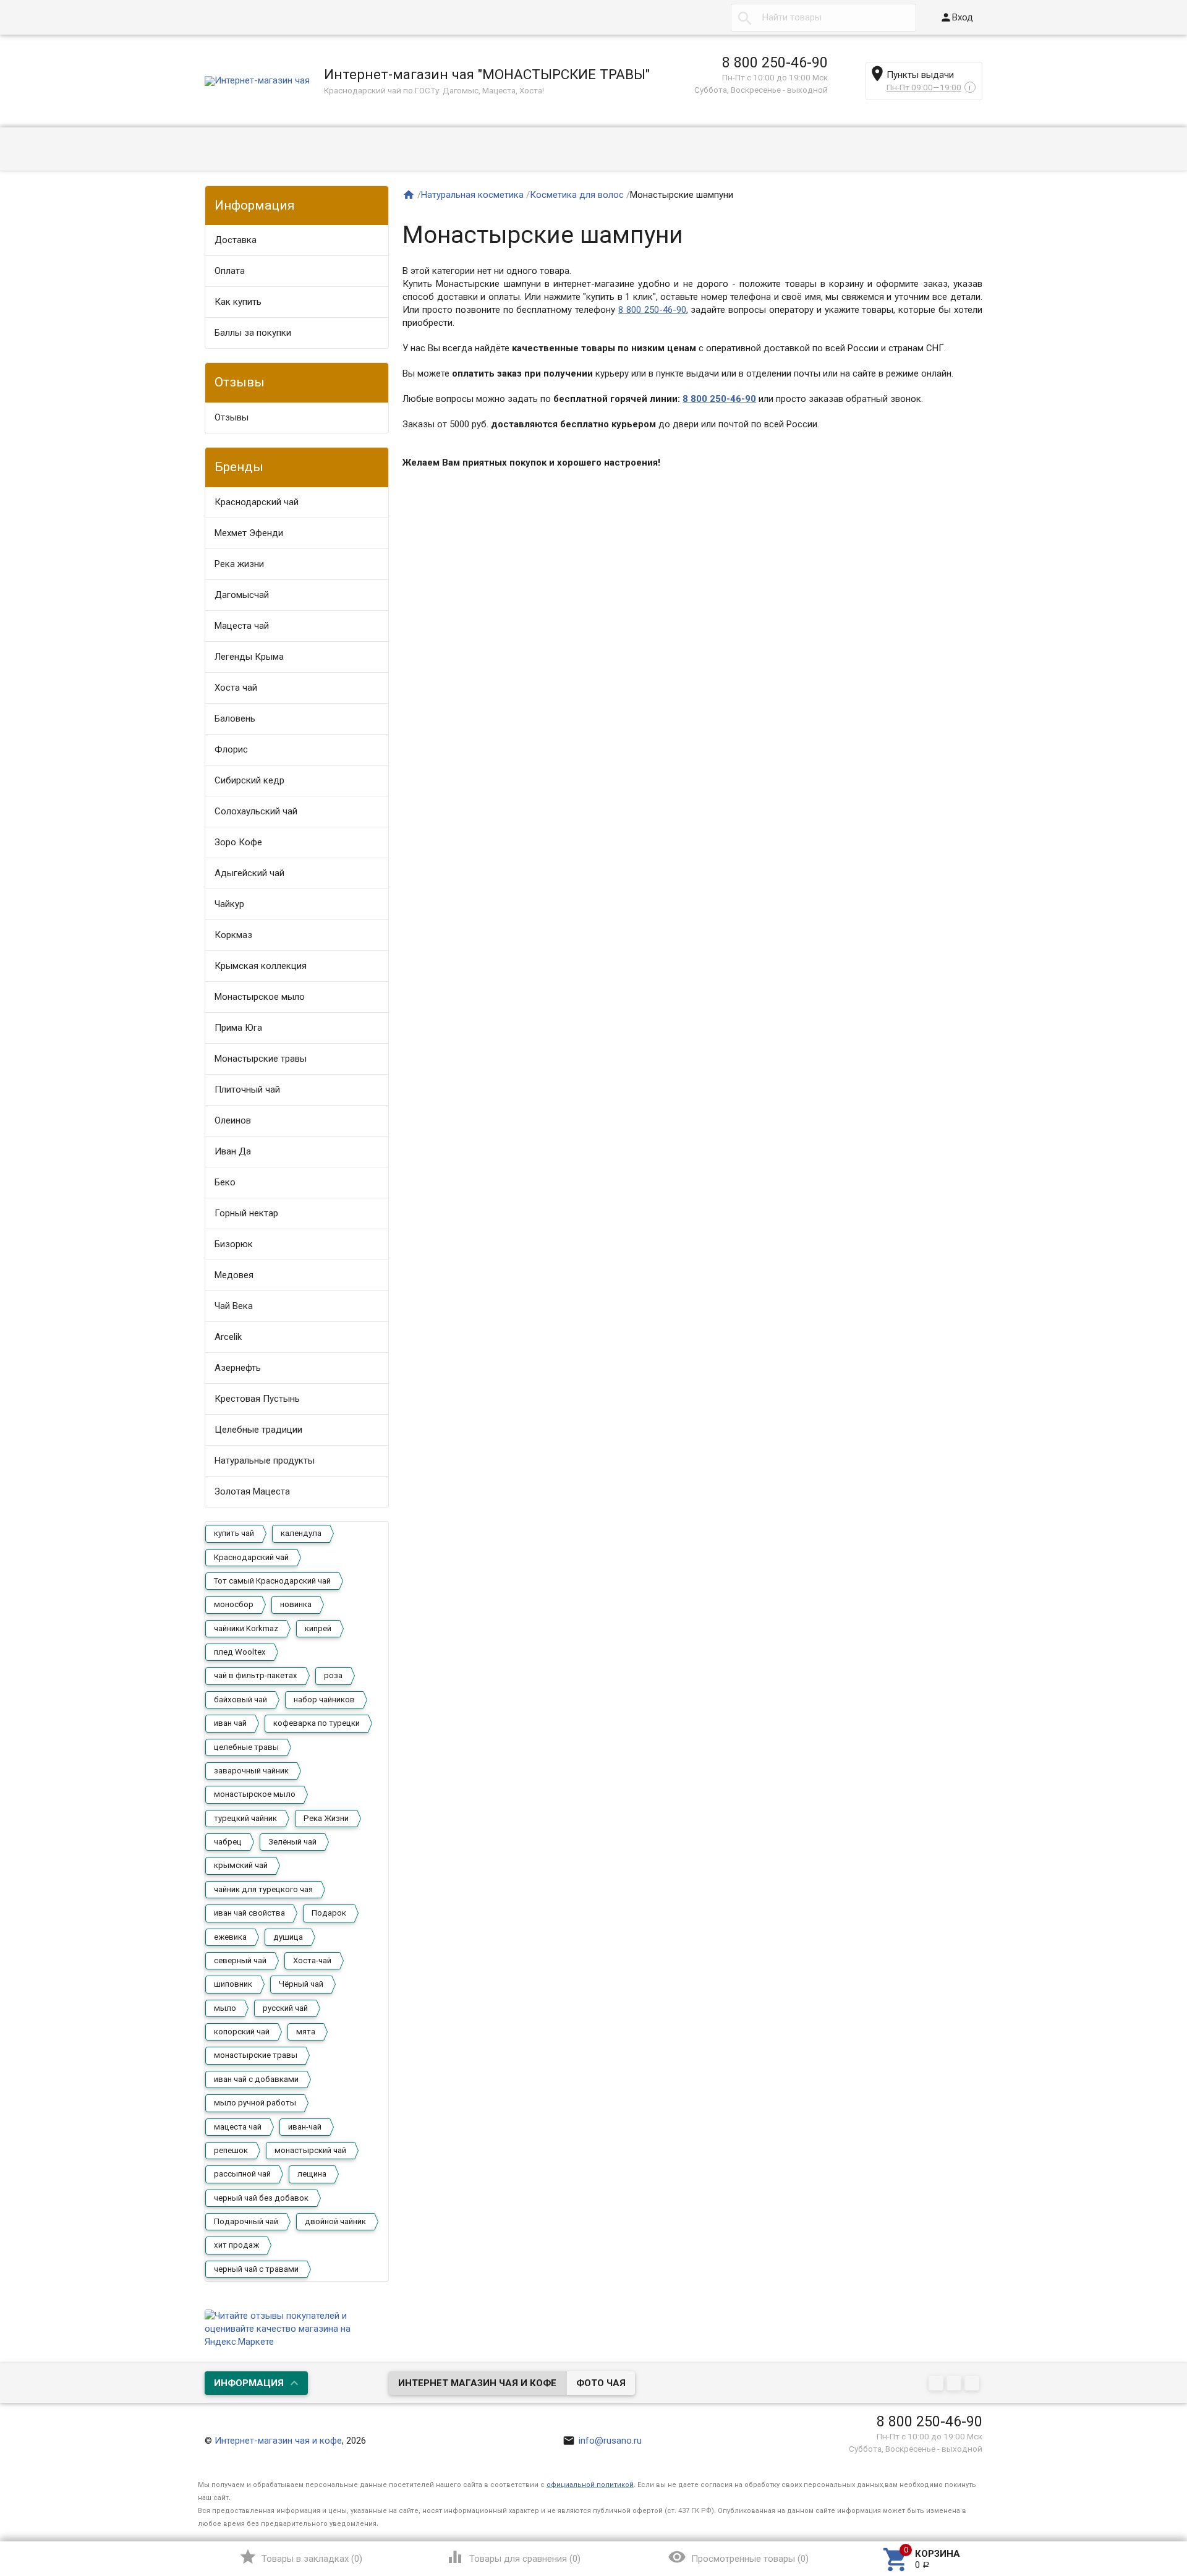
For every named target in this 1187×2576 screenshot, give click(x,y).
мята (306, 2032)
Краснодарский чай (257, 502)
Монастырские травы (261, 1059)
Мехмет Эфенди (249, 533)
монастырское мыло (255, 1794)
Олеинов (233, 1120)
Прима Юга (238, 1028)
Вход (956, 17)
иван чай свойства (249, 1913)
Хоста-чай (312, 1960)
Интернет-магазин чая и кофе (278, 2441)
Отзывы (232, 417)
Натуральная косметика (472, 195)
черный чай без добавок (261, 2198)
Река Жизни (326, 1818)
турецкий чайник (245, 1818)
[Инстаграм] (973, 2384)
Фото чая (601, 2383)
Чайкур (229, 904)
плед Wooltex (240, 1652)
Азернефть (238, 1368)
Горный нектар (246, 1213)
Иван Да (233, 1151)
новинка (296, 1604)
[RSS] (955, 2384)
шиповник (233, 1984)
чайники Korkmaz (246, 1628)
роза (333, 1675)
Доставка (236, 240)
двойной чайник (335, 2221)
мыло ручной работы (255, 2103)
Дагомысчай (242, 595)
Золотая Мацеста (252, 1491)
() (301, 2557)
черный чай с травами (256, 2269)
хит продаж (236, 2245)
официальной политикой (590, 2485)
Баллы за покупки (253, 333)
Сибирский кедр (249, 780)
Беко (225, 1182)
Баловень (235, 719)
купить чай (234, 1533)
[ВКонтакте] (938, 2384)
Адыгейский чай (249, 873)
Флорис (231, 749)
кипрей (318, 1628)
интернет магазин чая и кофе (477, 2383)
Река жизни (239, 564)
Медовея (234, 1275)
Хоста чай (236, 688)
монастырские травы (256, 2055)
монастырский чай (310, 2150)
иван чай (230, 1723)
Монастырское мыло (260, 997)
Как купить (238, 302)
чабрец (228, 1842)
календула (301, 1533)
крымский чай (241, 1865)
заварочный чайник (251, 1771)
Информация (249, 2383)
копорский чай (242, 2032)
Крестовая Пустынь (257, 1399)
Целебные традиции (258, 1430)
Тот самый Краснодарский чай (272, 1581)
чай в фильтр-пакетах (256, 1675)
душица (288, 1937)
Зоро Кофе (238, 842)
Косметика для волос (577, 195)
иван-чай (305, 2127)
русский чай (285, 2008)
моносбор (234, 1604)
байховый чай (240, 1700)
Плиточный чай (247, 1090)
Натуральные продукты (265, 1461)
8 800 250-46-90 (775, 62)
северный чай (240, 1960)
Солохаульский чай (256, 811)
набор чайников (324, 1700)
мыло (225, 2008)
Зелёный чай (292, 1842)
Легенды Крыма (249, 657)
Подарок (329, 1913)
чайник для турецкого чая (263, 1889)
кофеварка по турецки (317, 1723)
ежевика (230, 1937)
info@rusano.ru (602, 2441)
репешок (231, 2150)
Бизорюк (234, 1244)
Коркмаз (233, 935)
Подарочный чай (246, 2221)
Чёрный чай (301, 1984)
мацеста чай (238, 2127)
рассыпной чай (242, 2174)
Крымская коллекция (261, 966)
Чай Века (234, 1306)
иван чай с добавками (256, 2079)
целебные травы (246, 1747)
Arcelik (228, 1337)
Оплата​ (230, 271)
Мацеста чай (242, 626)
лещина (312, 2174)
